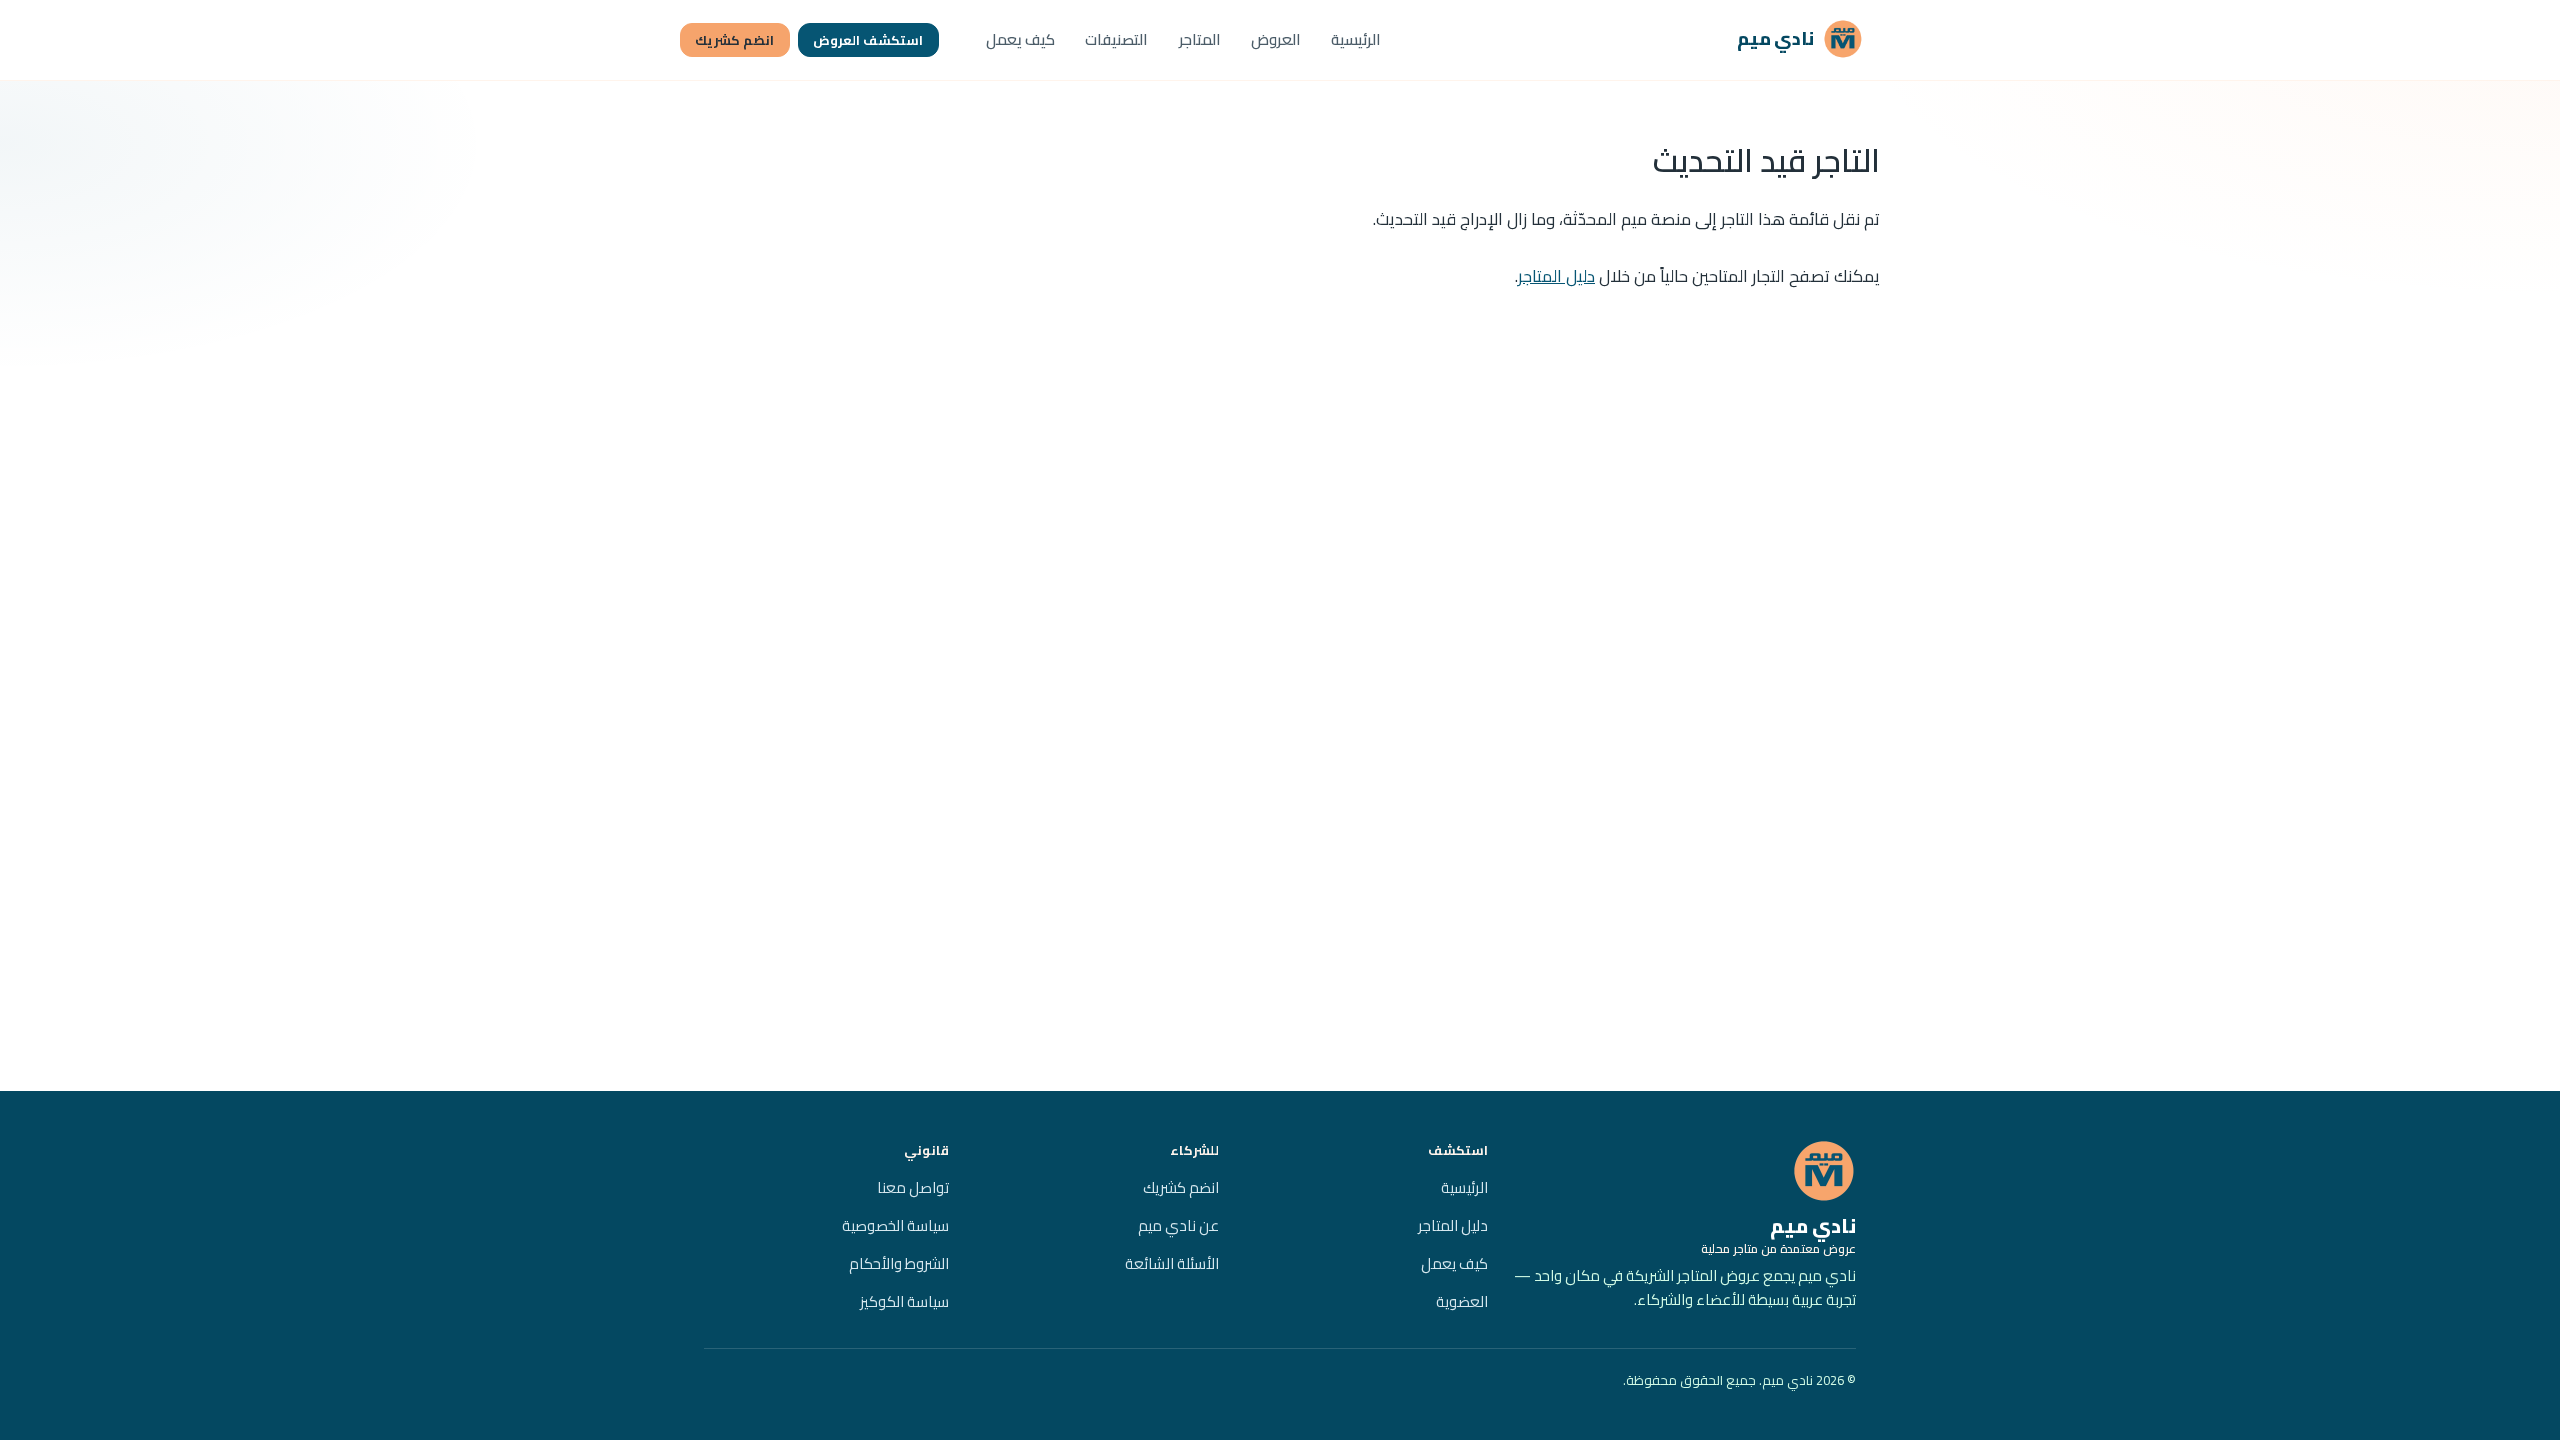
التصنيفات (1116, 39)
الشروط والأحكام (899, 1263)
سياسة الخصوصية (895, 1225)
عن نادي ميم (1178, 1225)
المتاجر (1200, 39)
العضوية (1462, 1301)
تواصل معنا (913, 1187)
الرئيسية (1356, 39)
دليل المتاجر (1556, 276)
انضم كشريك (734, 40)
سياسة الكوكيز (904, 1301)
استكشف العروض (868, 40)
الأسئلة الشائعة (1172, 1263)
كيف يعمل (1020, 39)
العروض (1276, 39)
